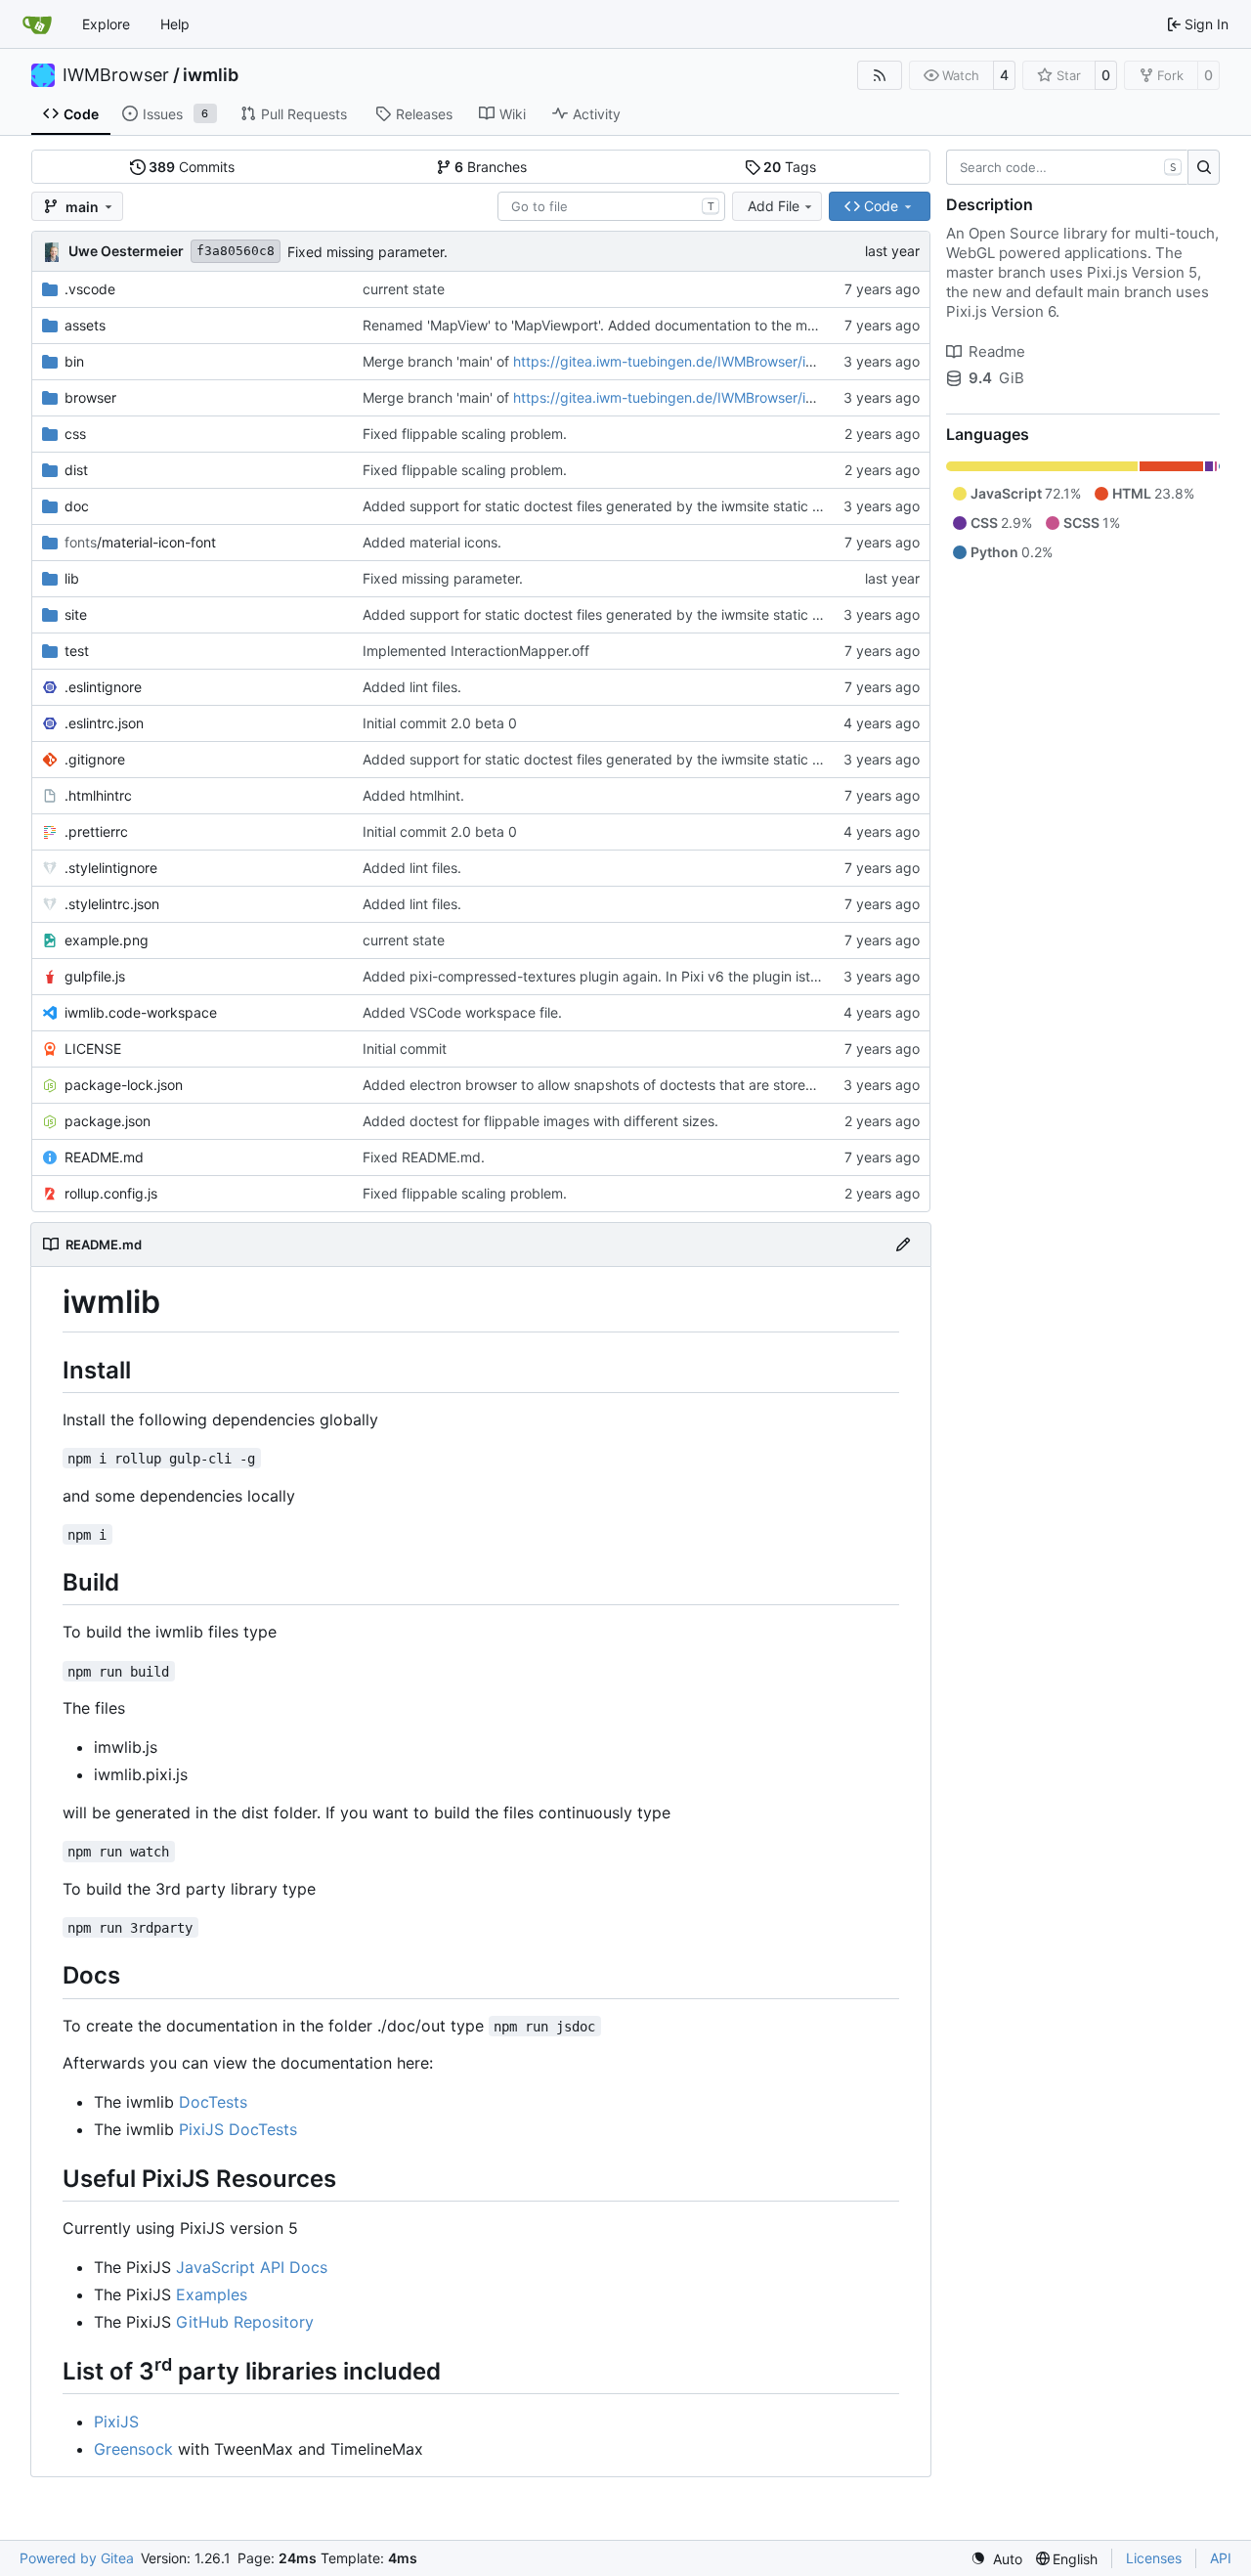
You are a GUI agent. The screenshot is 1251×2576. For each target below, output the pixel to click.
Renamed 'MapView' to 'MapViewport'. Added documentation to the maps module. (624, 325)
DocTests (213, 2102)
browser (90, 397)
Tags (790, 167)
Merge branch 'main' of (438, 361)
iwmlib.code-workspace (141, 1012)
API (1221, 2558)
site (76, 614)
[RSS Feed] (880, 75)
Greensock (133, 2449)
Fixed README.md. (424, 1157)
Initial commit (405, 1048)
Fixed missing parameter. (367, 252)
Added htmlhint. (413, 795)
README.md (104, 1157)
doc (77, 506)
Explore (106, 24)
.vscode (90, 289)
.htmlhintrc (98, 795)
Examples (212, 2294)
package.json (108, 1121)
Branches (491, 167)
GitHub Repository (245, 2322)
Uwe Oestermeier (126, 251)
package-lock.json (124, 1085)
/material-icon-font (140, 542)
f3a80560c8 (236, 251)
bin (74, 361)
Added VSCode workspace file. (462, 1012)
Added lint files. (412, 687)
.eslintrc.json (104, 723)
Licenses (1154, 2558)
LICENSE (93, 1048)
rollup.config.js (111, 1193)
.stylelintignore (111, 868)
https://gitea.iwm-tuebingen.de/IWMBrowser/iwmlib (678, 361)
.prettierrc (96, 831)
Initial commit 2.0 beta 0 (440, 723)
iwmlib (211, 75)
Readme (997, 351)
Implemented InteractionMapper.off (476, 651)
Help (175, 24)
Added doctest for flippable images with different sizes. (540, 1121)
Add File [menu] (774, 206)
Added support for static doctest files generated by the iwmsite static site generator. (633, 506)
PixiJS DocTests (238, 2129)
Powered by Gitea (77, 2558)
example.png (107, 940)
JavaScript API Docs (252, 2267)
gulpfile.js (95, 976)
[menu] (996, 2559)
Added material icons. (432, 542)
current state (404, 289)
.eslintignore (103, 687)
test (77, 651)
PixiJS (116, 2422)
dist (76, 470)
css (75, 434)
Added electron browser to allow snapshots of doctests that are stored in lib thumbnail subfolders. (676, 1085)
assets (85, 325)
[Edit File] (903, 1244)
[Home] (37, 24)
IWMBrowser (116, 75)
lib (72, 578)
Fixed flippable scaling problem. (465, 434)
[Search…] (1204, 167)
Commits (192, 167)
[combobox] (611, 206)
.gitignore (95, 759)
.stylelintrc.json (112, 904)
